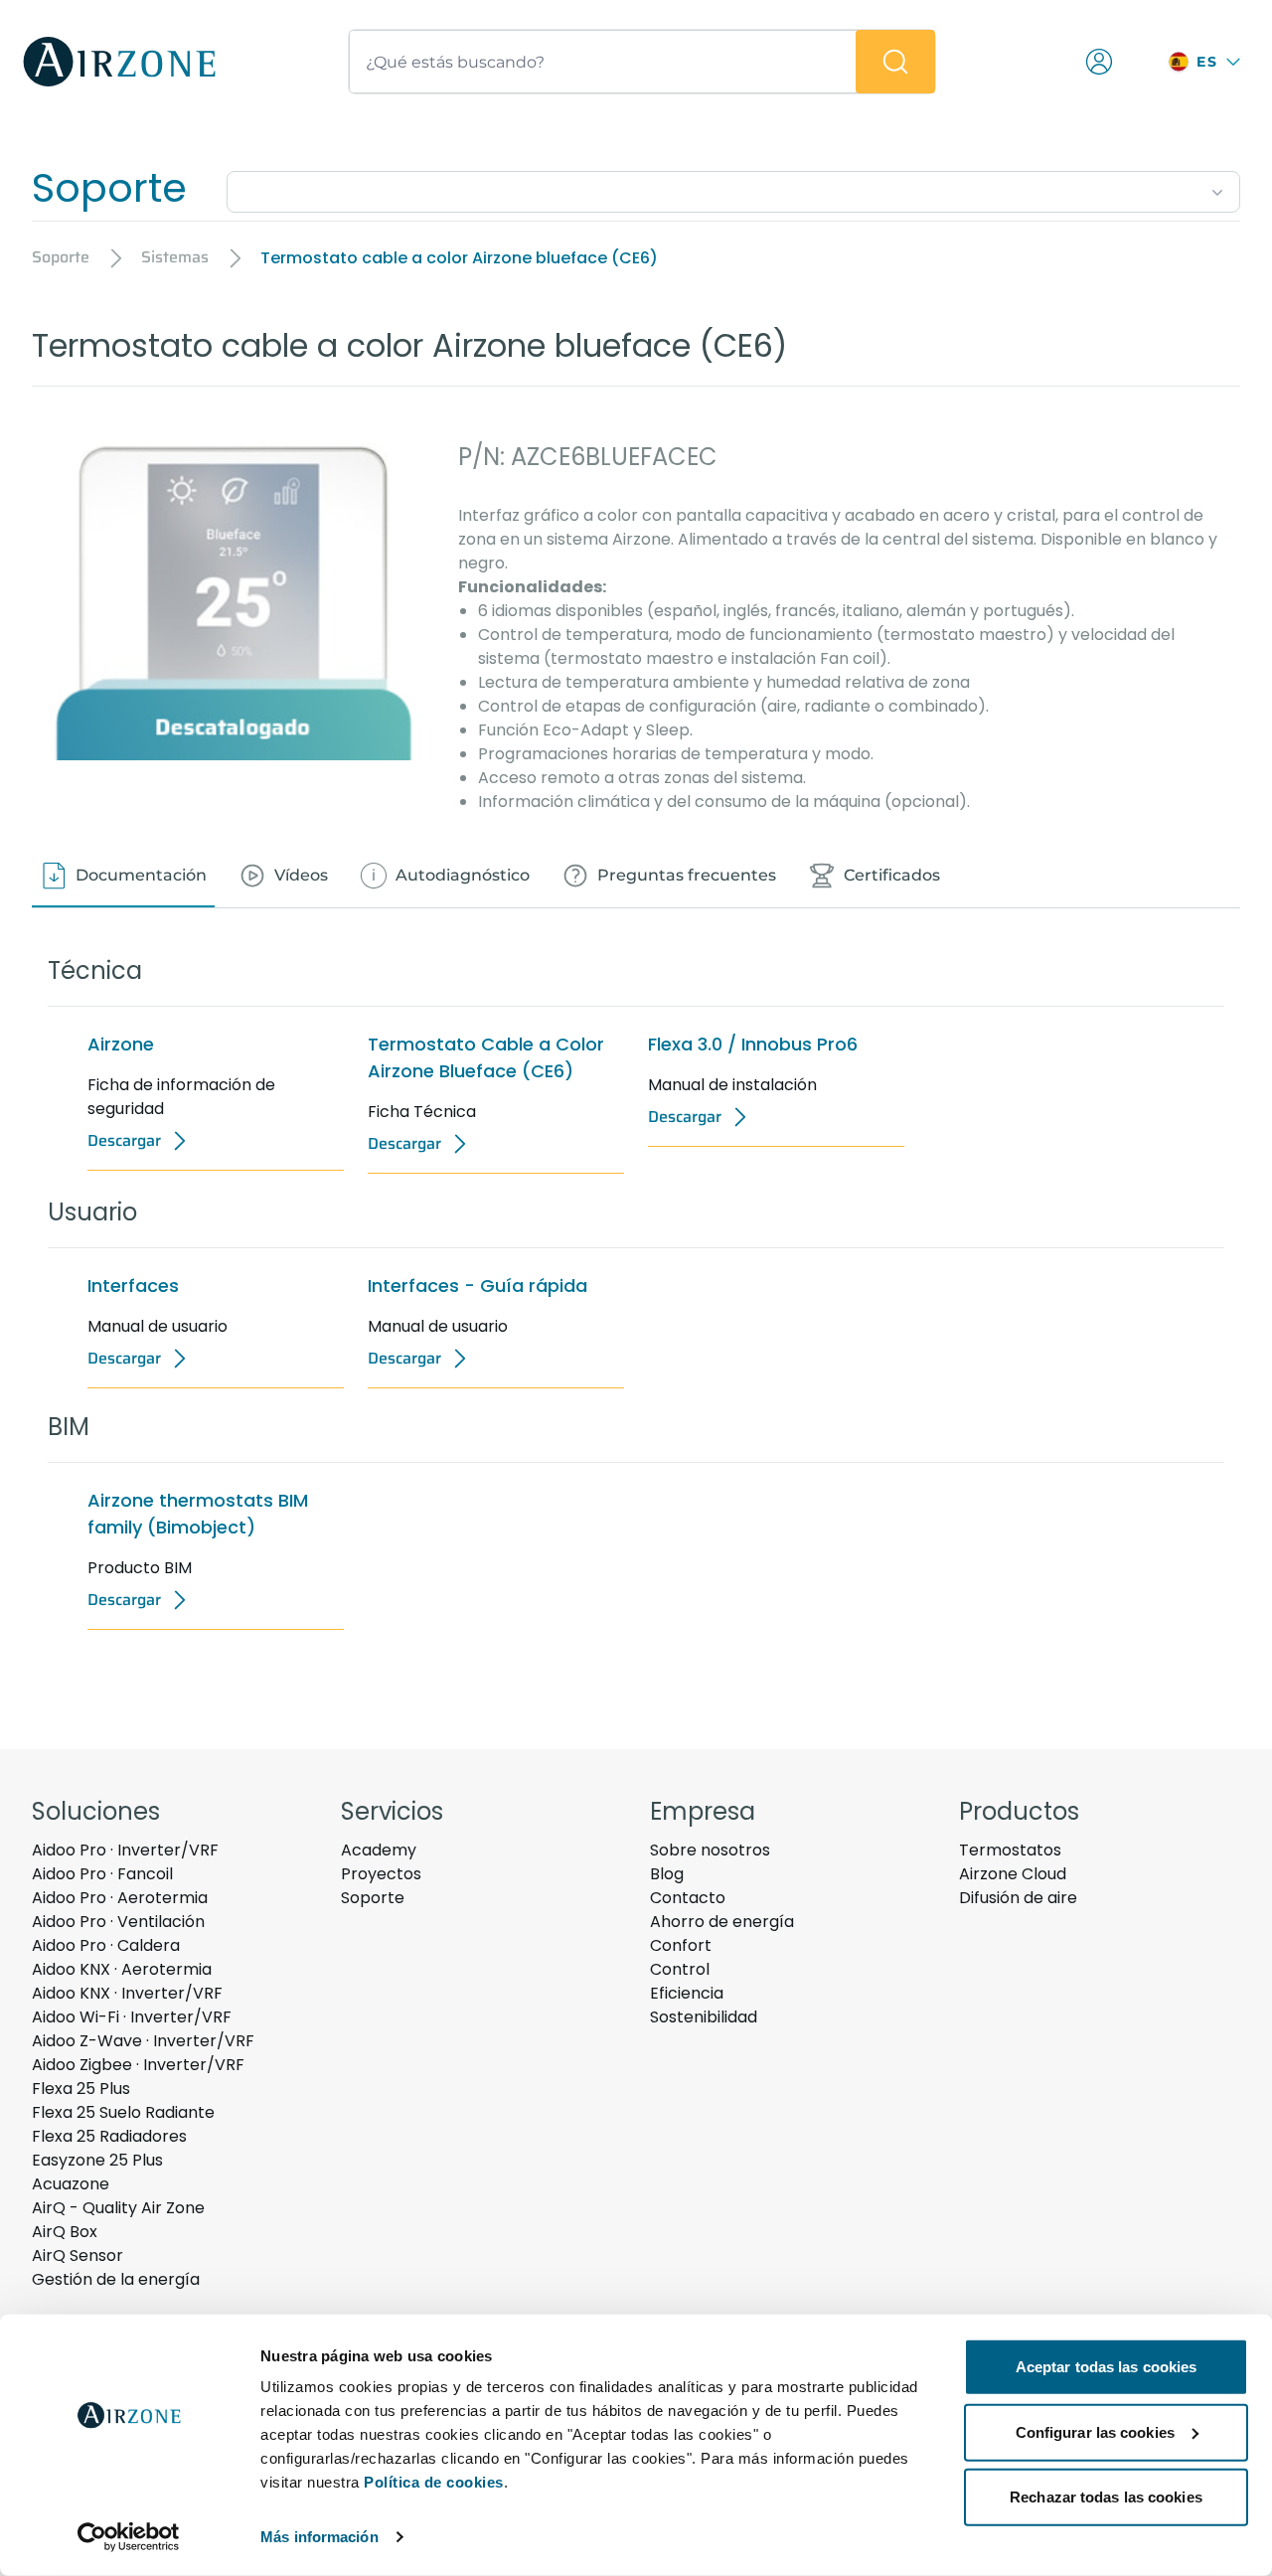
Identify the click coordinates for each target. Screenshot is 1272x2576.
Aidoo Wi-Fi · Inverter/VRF (132, 2017)
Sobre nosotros (710, 1850)
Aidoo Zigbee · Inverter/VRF (138, 2065)
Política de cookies (434, 2482)
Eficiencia (687, 1993)
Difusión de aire (1018, 1898)
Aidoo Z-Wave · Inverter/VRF (143, 2041)
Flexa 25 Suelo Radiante (123, 2112)
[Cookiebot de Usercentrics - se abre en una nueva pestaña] (129, 2537)
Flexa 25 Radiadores (109, 2136)
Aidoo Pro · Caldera (106, 1945)
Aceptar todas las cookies (1107, 2367)
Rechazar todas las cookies (1106, 2497)
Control (680, 1969)
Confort (681, 1945)
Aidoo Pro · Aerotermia (120, 1898)
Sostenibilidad (704, 2017)
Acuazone (71, 2184)
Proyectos (381, 1874)
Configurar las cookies (1095, 2431)
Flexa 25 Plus (81, 2089)
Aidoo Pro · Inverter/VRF (125, 1850)
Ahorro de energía (722, 1922)
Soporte (373, 1898)
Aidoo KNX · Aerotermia (122, 1969)
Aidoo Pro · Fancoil (102, 1874)
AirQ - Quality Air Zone (118, 2208)
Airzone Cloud (1013, 1874)
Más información (319, 2537)
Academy (379, 1850)
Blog (667, 1874)
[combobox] (733, 188)
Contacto (688, 1898)
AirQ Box (65, 2232)
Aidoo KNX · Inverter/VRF (127, 1993)
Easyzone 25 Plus (97, 2160)
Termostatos (1010, 1850)
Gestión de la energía (116, 2279)
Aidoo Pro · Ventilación (118, 1922)
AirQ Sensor (78, 2255)
